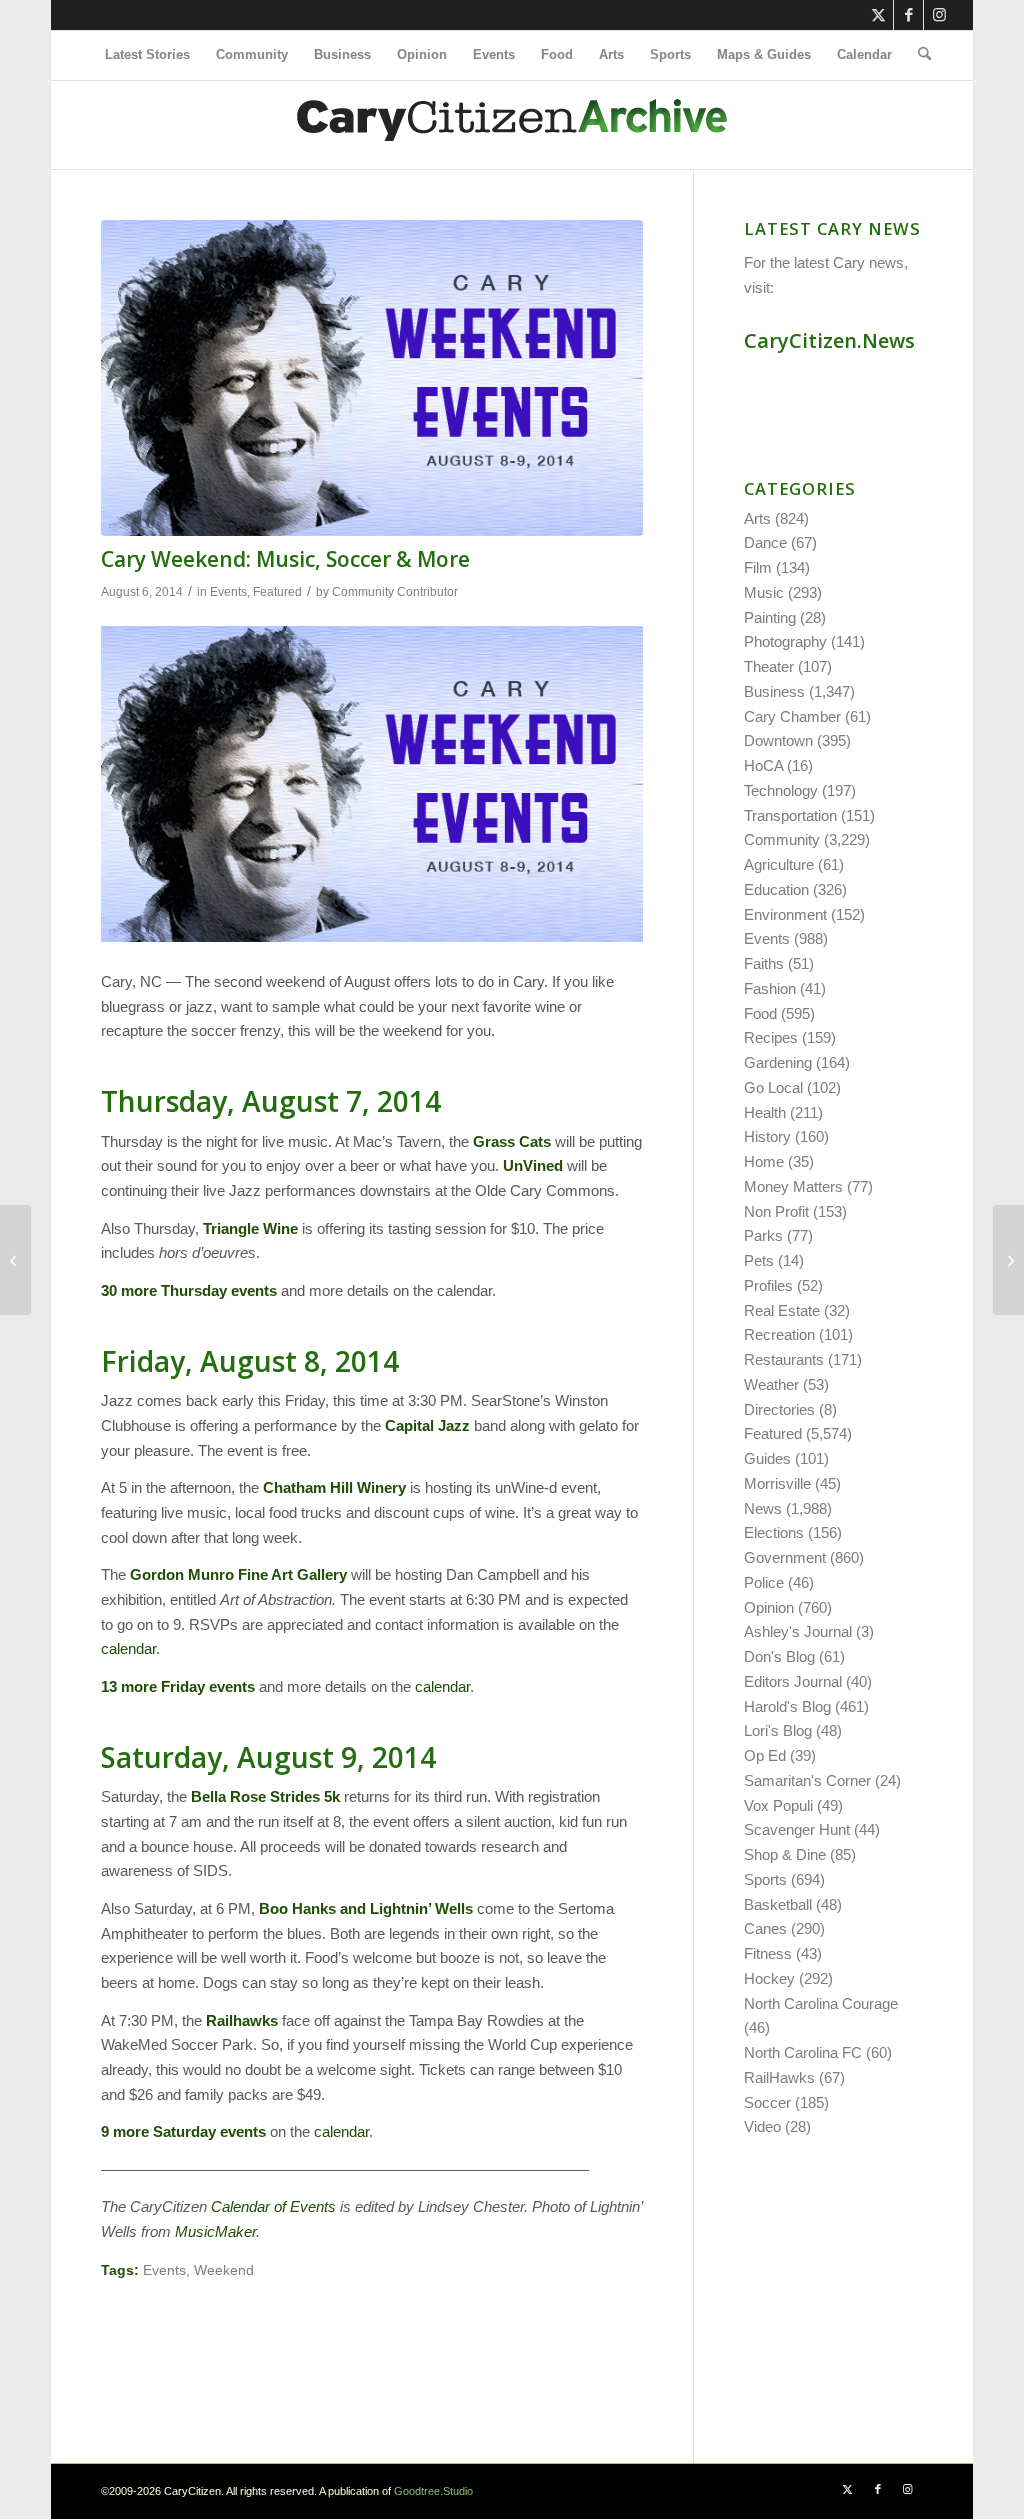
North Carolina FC (803, 2052)
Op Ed (765, 1755)
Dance (765, 542)
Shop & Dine (785, 1854)
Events (228, 592)
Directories (779, 1409)
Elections (774, 1532)
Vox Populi (778, 1805)
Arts (757, 518)
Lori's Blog (778, 1730)
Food (760, 1013)
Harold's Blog (787, 1706)
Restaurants (784, 1359)
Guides (767, 1458)
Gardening (778, 1062)
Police (764, 1582)
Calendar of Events (273, 2206)
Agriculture (779, 864)
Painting (770, 617)
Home (764, 1161)
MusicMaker (215, 2231)
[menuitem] (147, 55)
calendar (128, 1648)
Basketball (778, 1904)
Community (782, 839)
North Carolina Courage (821, 2003)
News (763, 1508)
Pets (759, 1260)
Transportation (790, 815)
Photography (785, 641)
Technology (781, 790)
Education (776, 889)
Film (758, 567)
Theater (769, 666)
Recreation (779, 1334)
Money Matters (793, 1186)
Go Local (773, 1087)
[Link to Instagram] (939, 15)
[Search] (918, 55)
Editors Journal (793, 1681)
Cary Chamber (792, 716)
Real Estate (782, 1310)
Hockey (769, 1978)
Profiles (768, 1285)
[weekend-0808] (372, 378)
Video (762, 2126)
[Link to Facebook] (908, 15)
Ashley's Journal (798, 1631)
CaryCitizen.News (829, 340)
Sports (765, 1879)
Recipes (771, 1037)
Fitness (768, 1953)
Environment (785, 914)
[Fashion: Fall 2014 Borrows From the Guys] (1008, 1260)
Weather (771, 1384)
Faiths (764, 963)
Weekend (224, 2270)
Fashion (770, 988)
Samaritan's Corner (807, 1780)
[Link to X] (878, 15)
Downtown (778, 740)
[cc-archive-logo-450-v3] (512, 125)
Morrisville (777, 1483)
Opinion (769, 1607)
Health (765, 1112)
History (767, 1136)
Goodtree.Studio (433, 2491)
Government (785, 1557)
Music (764, 592)
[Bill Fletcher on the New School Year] (15, 1260)
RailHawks (779, 2077)
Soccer (767, 2102)
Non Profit (776, 1211)
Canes (765, 1928)
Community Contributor (395, 592)
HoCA (763, 765)
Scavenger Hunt (797, 1829)
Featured (277, 592)
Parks (763, 1235)
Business (774, 691)
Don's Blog (779, 1656)
